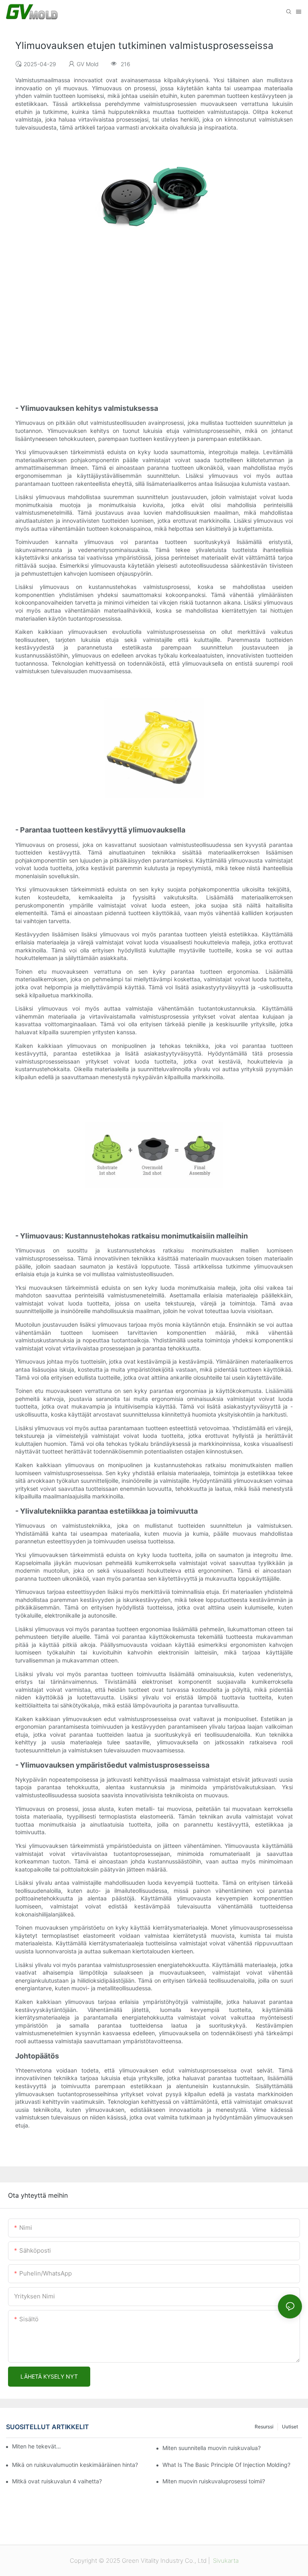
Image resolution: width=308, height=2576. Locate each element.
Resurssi (264, 2427)
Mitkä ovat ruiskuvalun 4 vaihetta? (57, 2481)
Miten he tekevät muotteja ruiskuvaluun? (37, 2446)
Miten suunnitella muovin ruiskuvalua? (212, 2448)
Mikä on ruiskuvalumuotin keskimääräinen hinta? (75, 2465)
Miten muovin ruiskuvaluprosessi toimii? (214, 2481)
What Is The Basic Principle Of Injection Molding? (226, 2465)
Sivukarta (225, 2561)
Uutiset (290, 2427)
